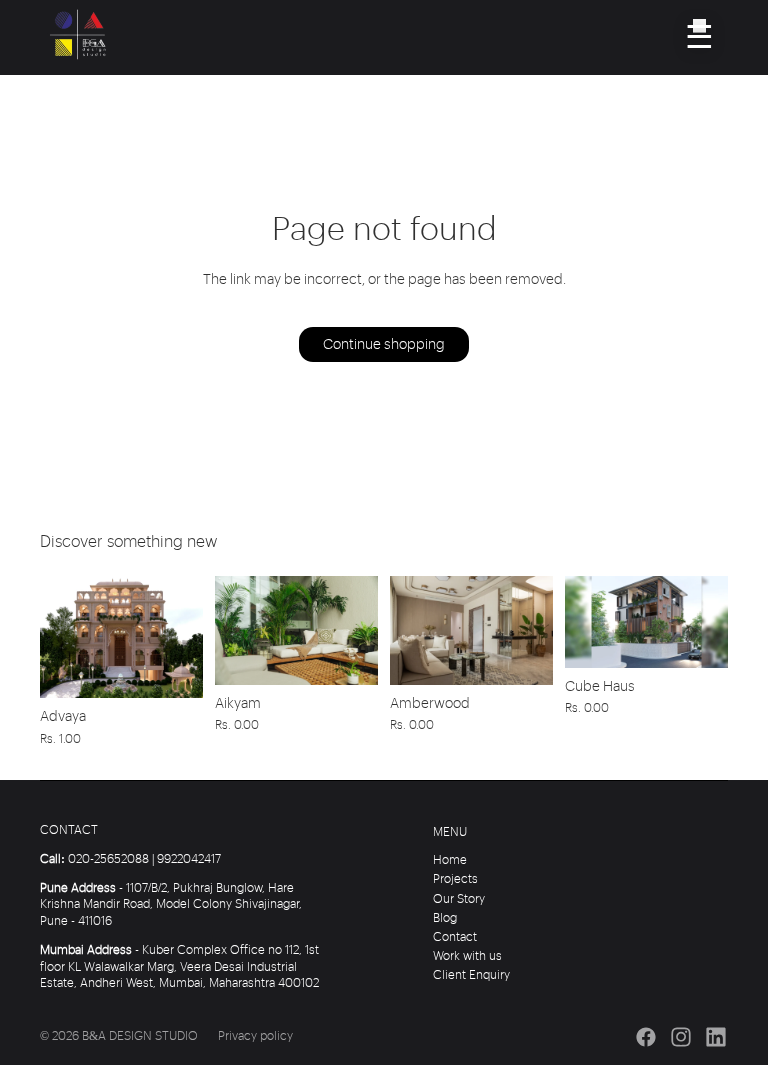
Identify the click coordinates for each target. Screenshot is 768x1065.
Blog (445, 918)
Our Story (459, 899)
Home (450, 860)
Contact (455, 937)
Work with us (467, 956)
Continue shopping (384, 345)
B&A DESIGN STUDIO (140, 1036)
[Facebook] (646, 1037)
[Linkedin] (716, 1037)
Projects (455, 879)
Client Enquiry (471, 975)
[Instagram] (681, 1037)
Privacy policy (255, 1036)
